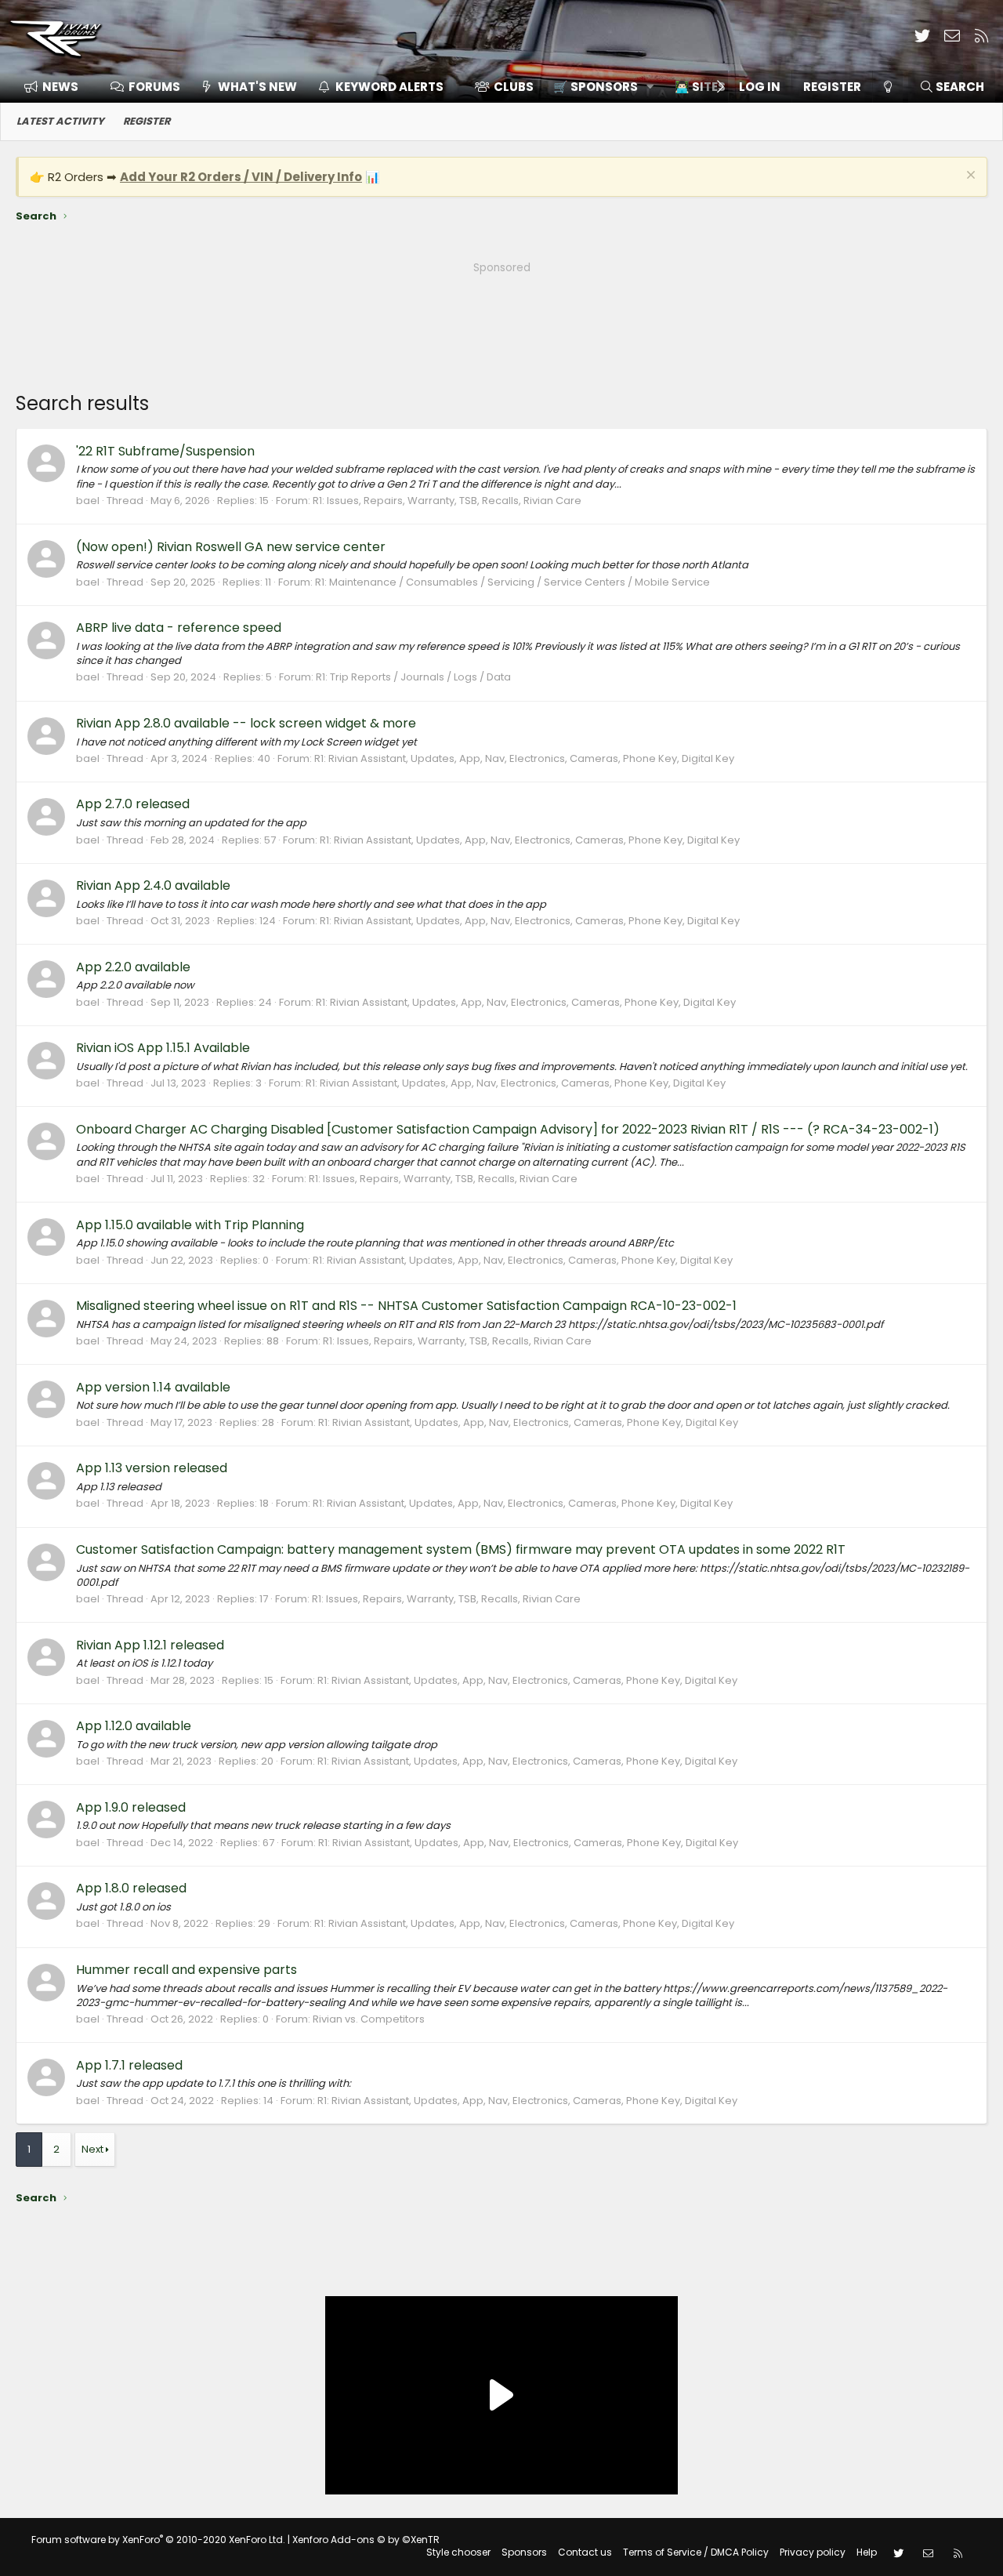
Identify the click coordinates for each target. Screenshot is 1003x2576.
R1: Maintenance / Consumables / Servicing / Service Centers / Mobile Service (512, 582)
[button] (598, 87)
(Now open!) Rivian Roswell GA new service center (231, 547)
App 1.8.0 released (131, 1888)
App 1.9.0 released (131, 1807)
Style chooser (458, 2552)
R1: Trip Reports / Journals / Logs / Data (413, 677)
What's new (257, 87)
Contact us (585, 2552)
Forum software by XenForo (158, 2540)
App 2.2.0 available (133, 967)
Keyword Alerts (389, 87)
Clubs (514, 87)
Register (147, 121)
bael (88, 501)
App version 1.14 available (153, 1387)
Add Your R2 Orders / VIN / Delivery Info (241, 177)
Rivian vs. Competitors (369, 2019)
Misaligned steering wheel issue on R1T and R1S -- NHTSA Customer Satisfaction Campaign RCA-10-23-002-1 (406, 1306)
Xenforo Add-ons (366, 2540)
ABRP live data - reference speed (179, 628)
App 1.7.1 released (129, 2065)
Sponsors (524, 2552)
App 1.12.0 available (134, 1726)
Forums (154, 87)
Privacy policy (813, 2552)
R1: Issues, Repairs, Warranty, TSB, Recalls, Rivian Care (447, 501)
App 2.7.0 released (133, 804)
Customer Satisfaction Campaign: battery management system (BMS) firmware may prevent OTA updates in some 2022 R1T (461, 1549)
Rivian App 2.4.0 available (153, 885)
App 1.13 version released (152, 1468)
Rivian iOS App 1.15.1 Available (163, 1048)
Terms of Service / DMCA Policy (696, 2552)
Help (867, 2552)
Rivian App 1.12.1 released (150, 1645)
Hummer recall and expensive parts (186, 1970)
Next (92, 2149)
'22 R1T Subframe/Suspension (165, 451)
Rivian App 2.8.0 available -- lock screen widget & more (246, 723)
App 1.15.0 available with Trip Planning (190, 1225)
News (60, 87)
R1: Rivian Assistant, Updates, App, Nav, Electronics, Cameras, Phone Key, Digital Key (524, 758)
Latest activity (60, 121)
